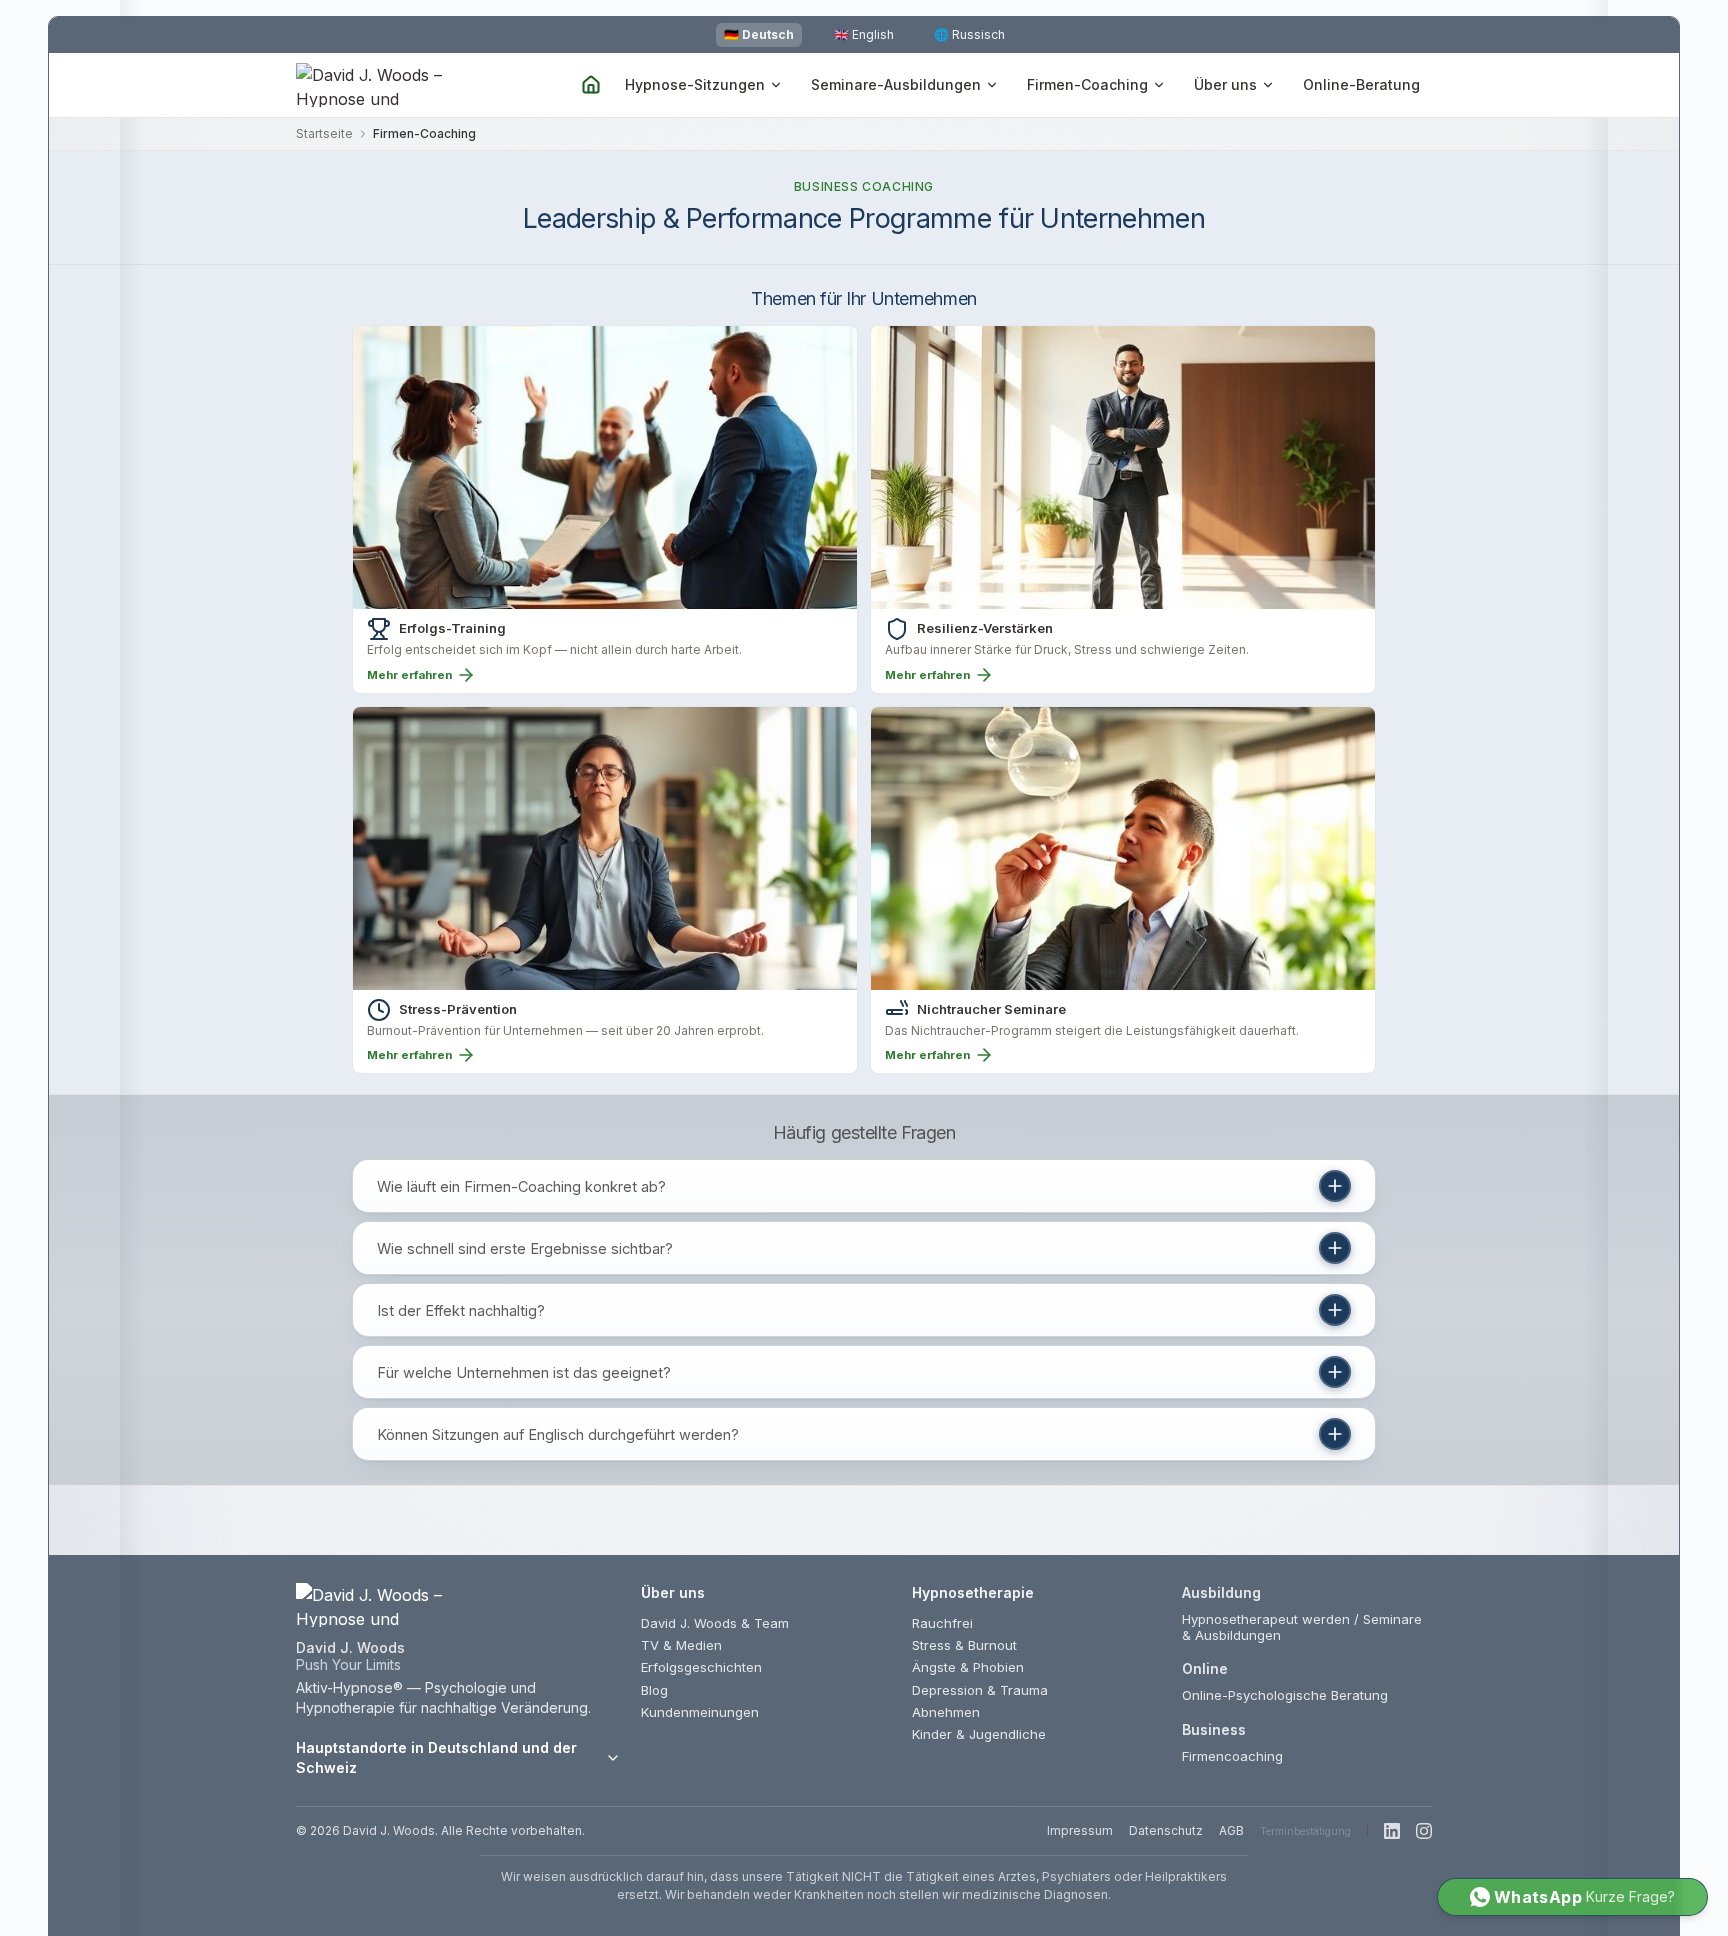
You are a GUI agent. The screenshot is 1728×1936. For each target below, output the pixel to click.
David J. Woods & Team (715, 1623)
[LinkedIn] (1392, 1831)
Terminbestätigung (1305, 1831)
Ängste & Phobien (968, 1667)
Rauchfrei (942, 1623)
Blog (654, 1690)
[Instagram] (1424, 1831)
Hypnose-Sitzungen (695, 84)
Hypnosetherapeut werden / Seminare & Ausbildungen (1302, 1627)
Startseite (324, 133)
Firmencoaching (1232, 1756)
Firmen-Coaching (1087, 84)
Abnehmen (946, 1712)
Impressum (1080, 1830)
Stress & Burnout (964, 1645)
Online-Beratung (1361, 84)
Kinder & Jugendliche (979, 1734)
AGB (1231, 1830)
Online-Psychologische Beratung (1285, 1695)
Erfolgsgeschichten (701, 1667)
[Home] (591, 85)
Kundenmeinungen (700, 1712)
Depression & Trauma (980, 1690)
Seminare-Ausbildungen (896, 84)
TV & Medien (681, 1645)
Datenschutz (1166, 1830)
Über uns (1225, 84)
